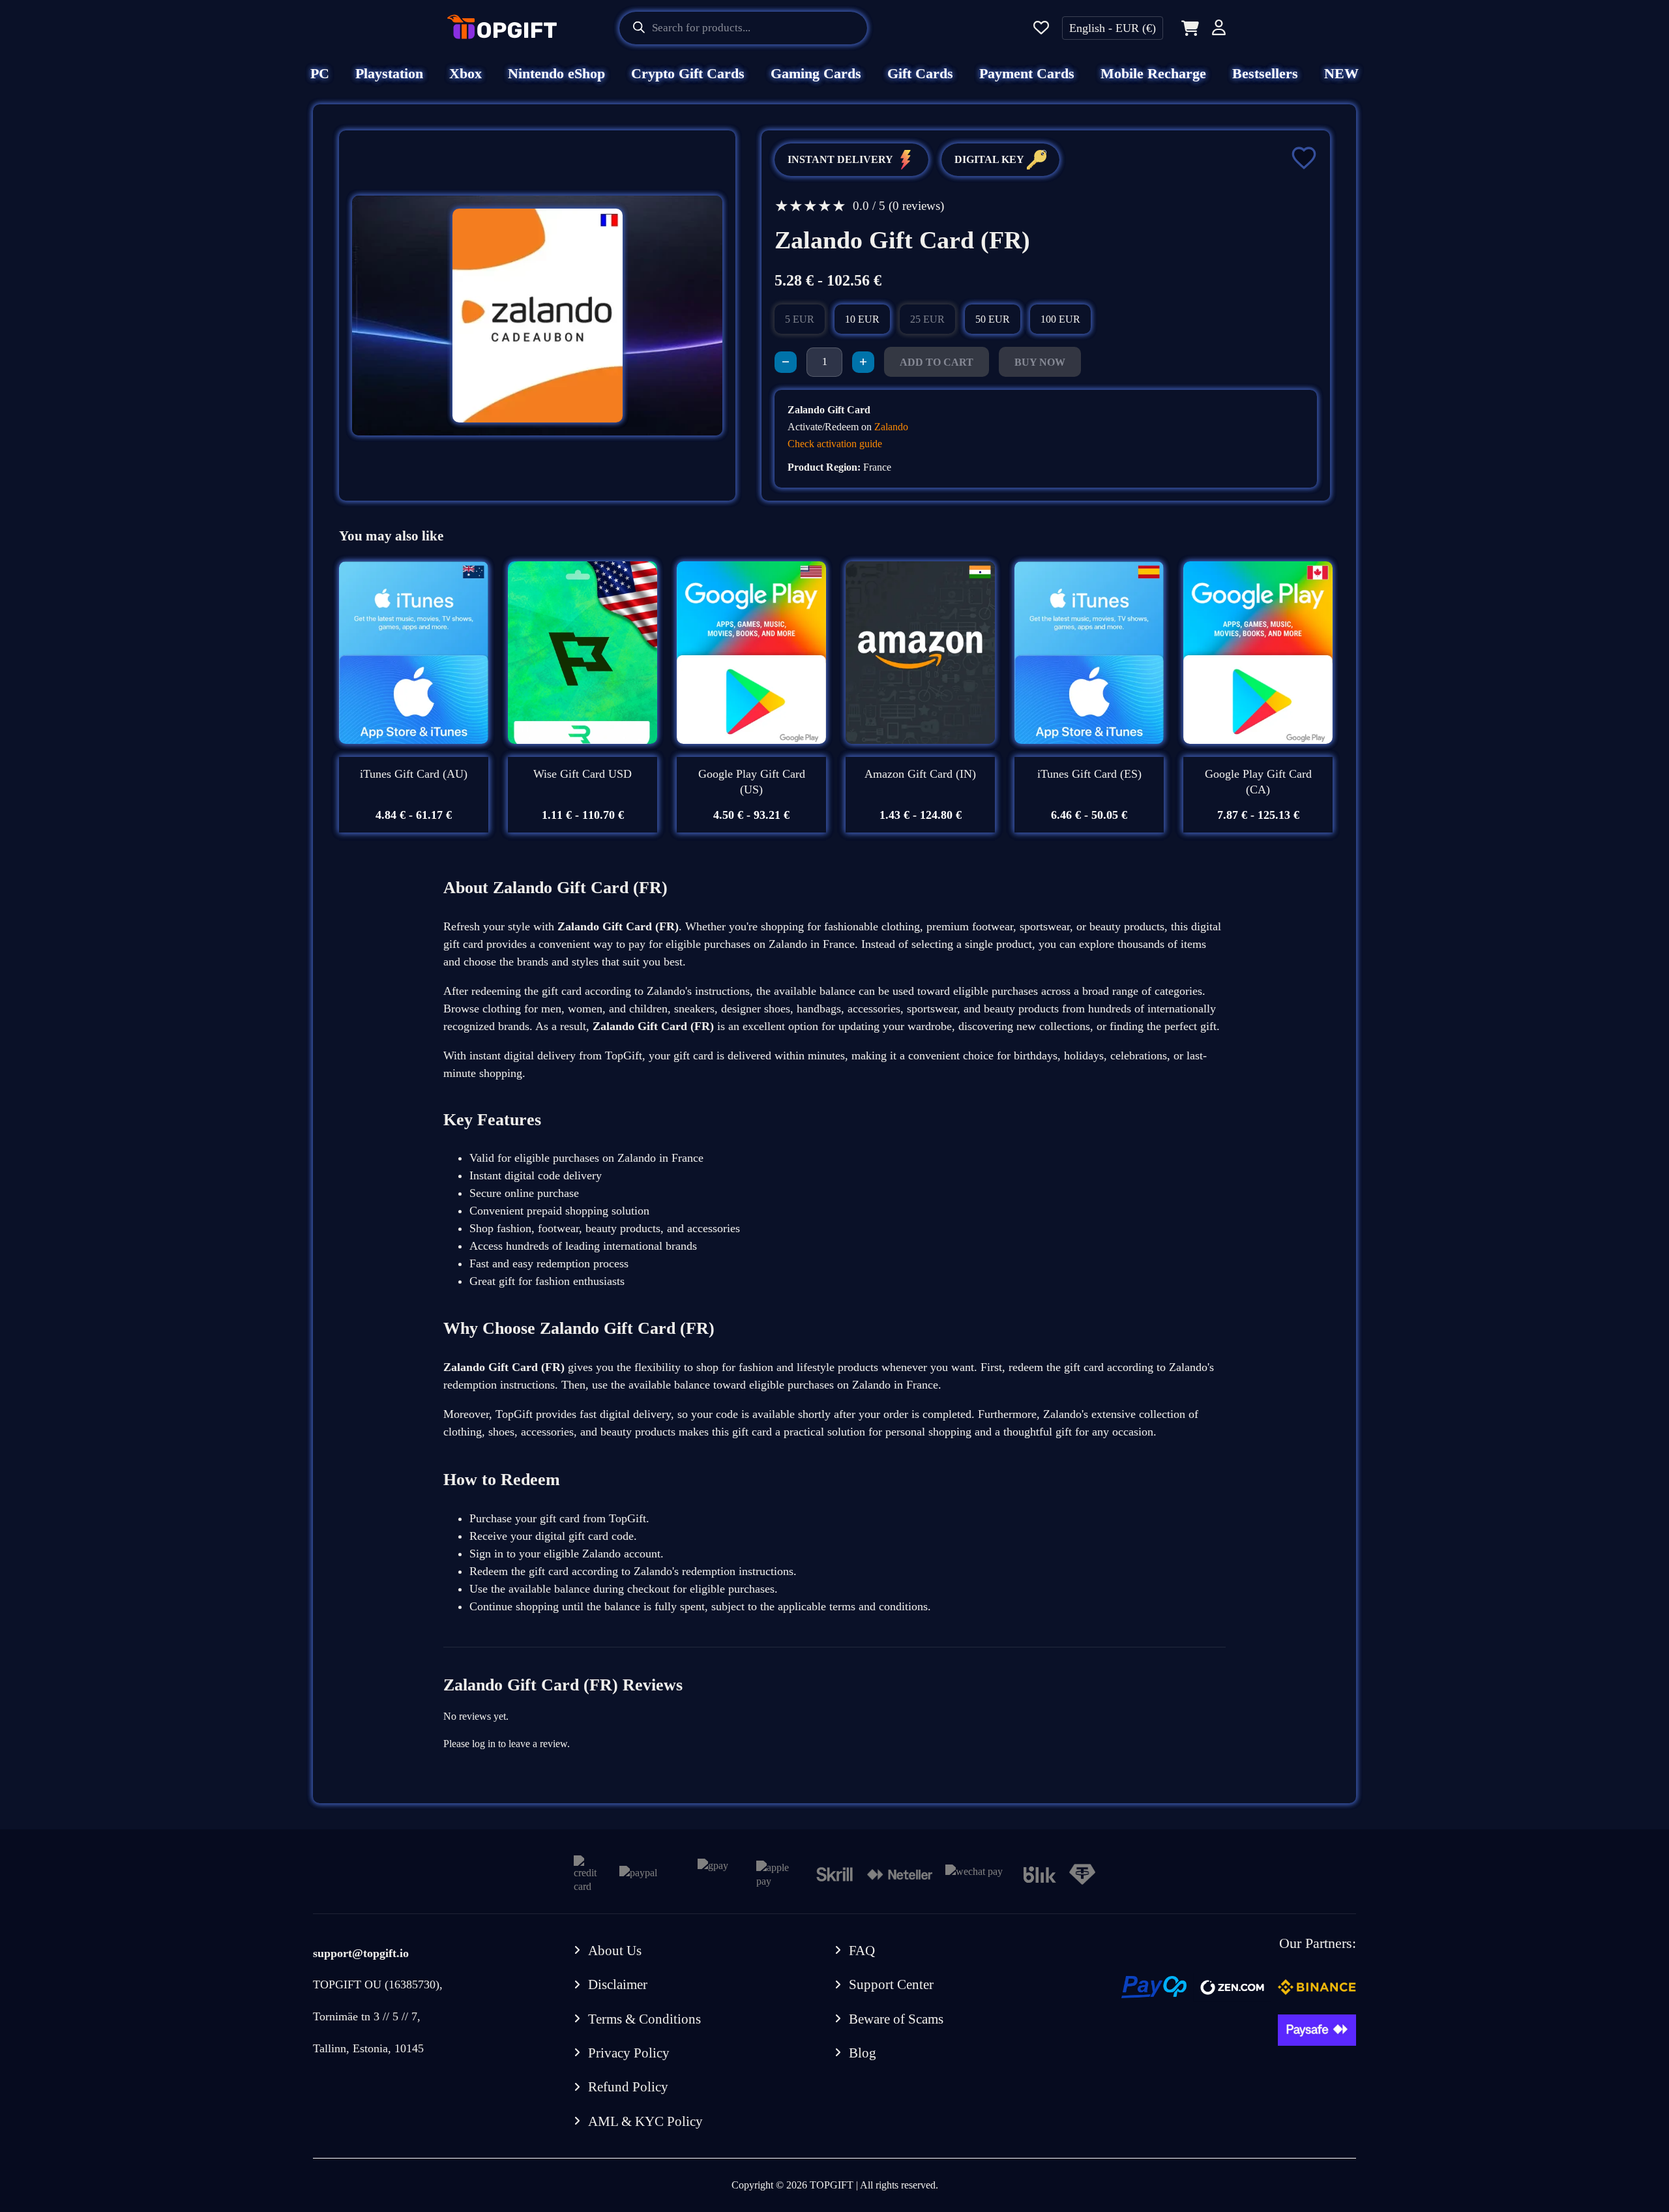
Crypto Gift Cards (688, 73)
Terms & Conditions (644, 2019)
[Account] (1219, 30)
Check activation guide (835, 444)
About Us (615, 1951)
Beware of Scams (896, 2019)
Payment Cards (1027, 73)
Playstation (389, 73)
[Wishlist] (1041, 28)
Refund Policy (628, 2087)
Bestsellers (1265, 73)
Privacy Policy (629, 2053)
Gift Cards (920, 73)
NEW (1341, 73)
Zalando (891, 427)
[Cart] (1188, 28)
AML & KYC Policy (645, 2121)
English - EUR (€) (1113, 28)
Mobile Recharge (1153, 73)
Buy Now (1040, 362)
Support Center (891, 1984)
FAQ (862, 1951)
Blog (863, 2053)
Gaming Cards (816, 73)
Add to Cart (937, 362)
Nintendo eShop (556, 73)
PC (320, 73)
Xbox (465, 73)
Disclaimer (618, 1984)
